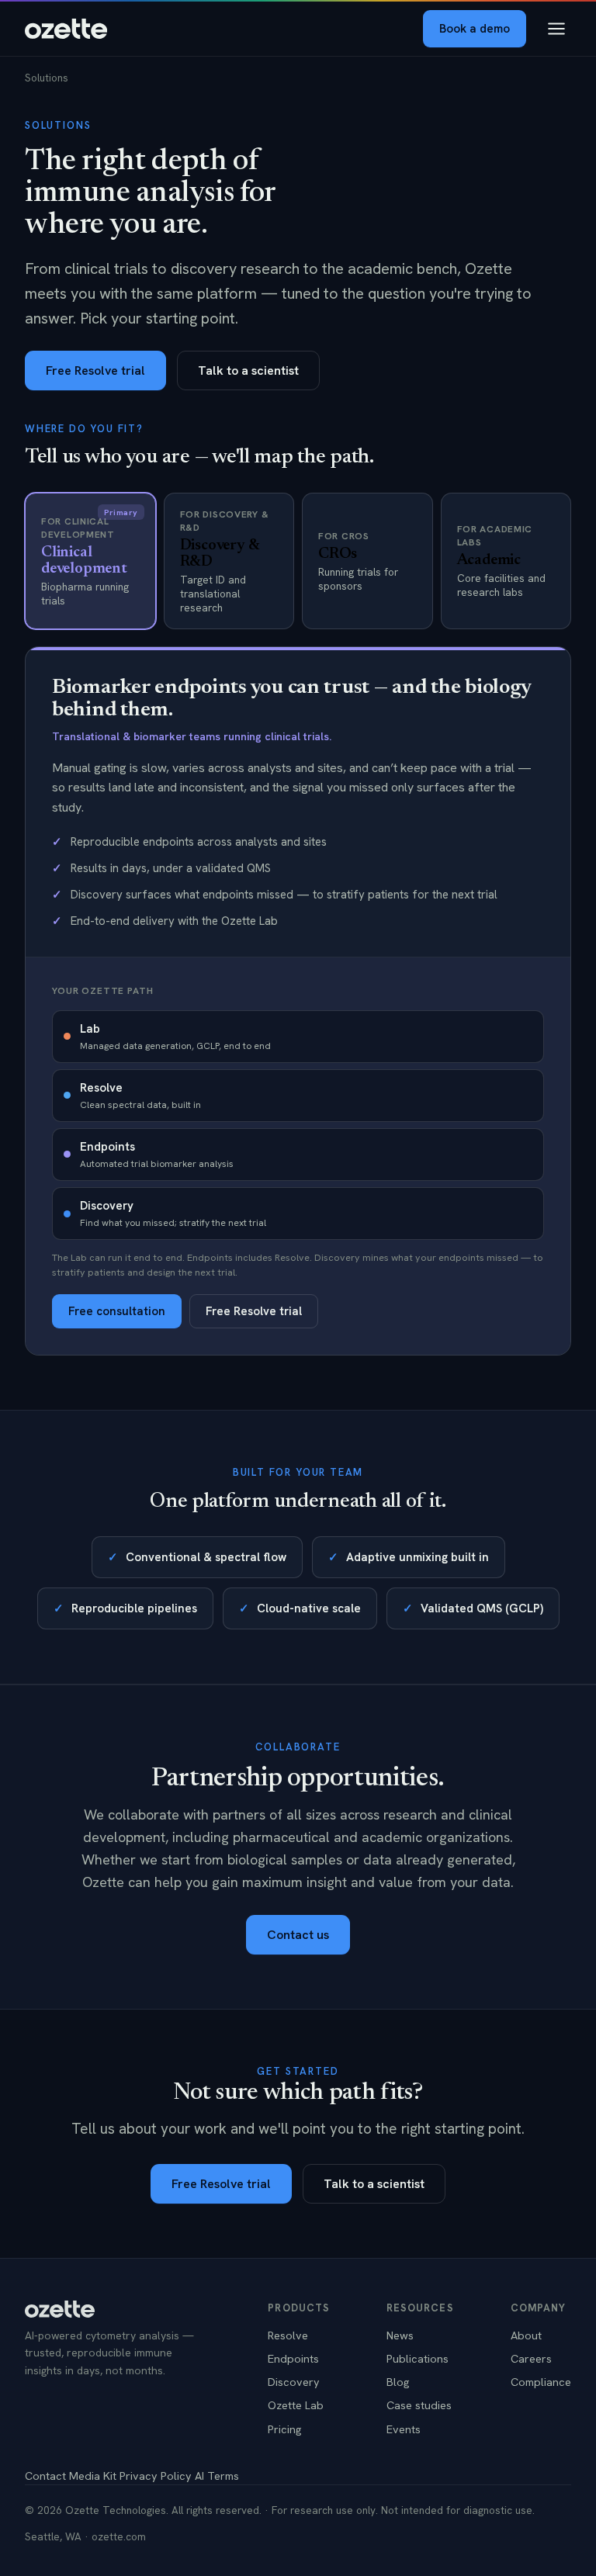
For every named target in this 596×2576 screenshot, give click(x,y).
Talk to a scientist (248, 370)
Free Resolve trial (95, 370)
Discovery (294, 2382)
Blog (398, 2382)
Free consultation (117, 1311)
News (400, 2335)
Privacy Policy (156, 2476)
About (526, 2335)
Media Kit (93, 2476)
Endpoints (293, 2358)
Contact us (298, 1935)
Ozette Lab (296, 2405)
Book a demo (475, 29)
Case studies (419, 2405)
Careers (531, 2358)
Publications (418, 2358)
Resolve (288, 2335)
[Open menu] (556, 29)
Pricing (285, 2429)
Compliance (541, 2382)
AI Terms (217, 2476)
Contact (45, 2476)
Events (404, 2429)
